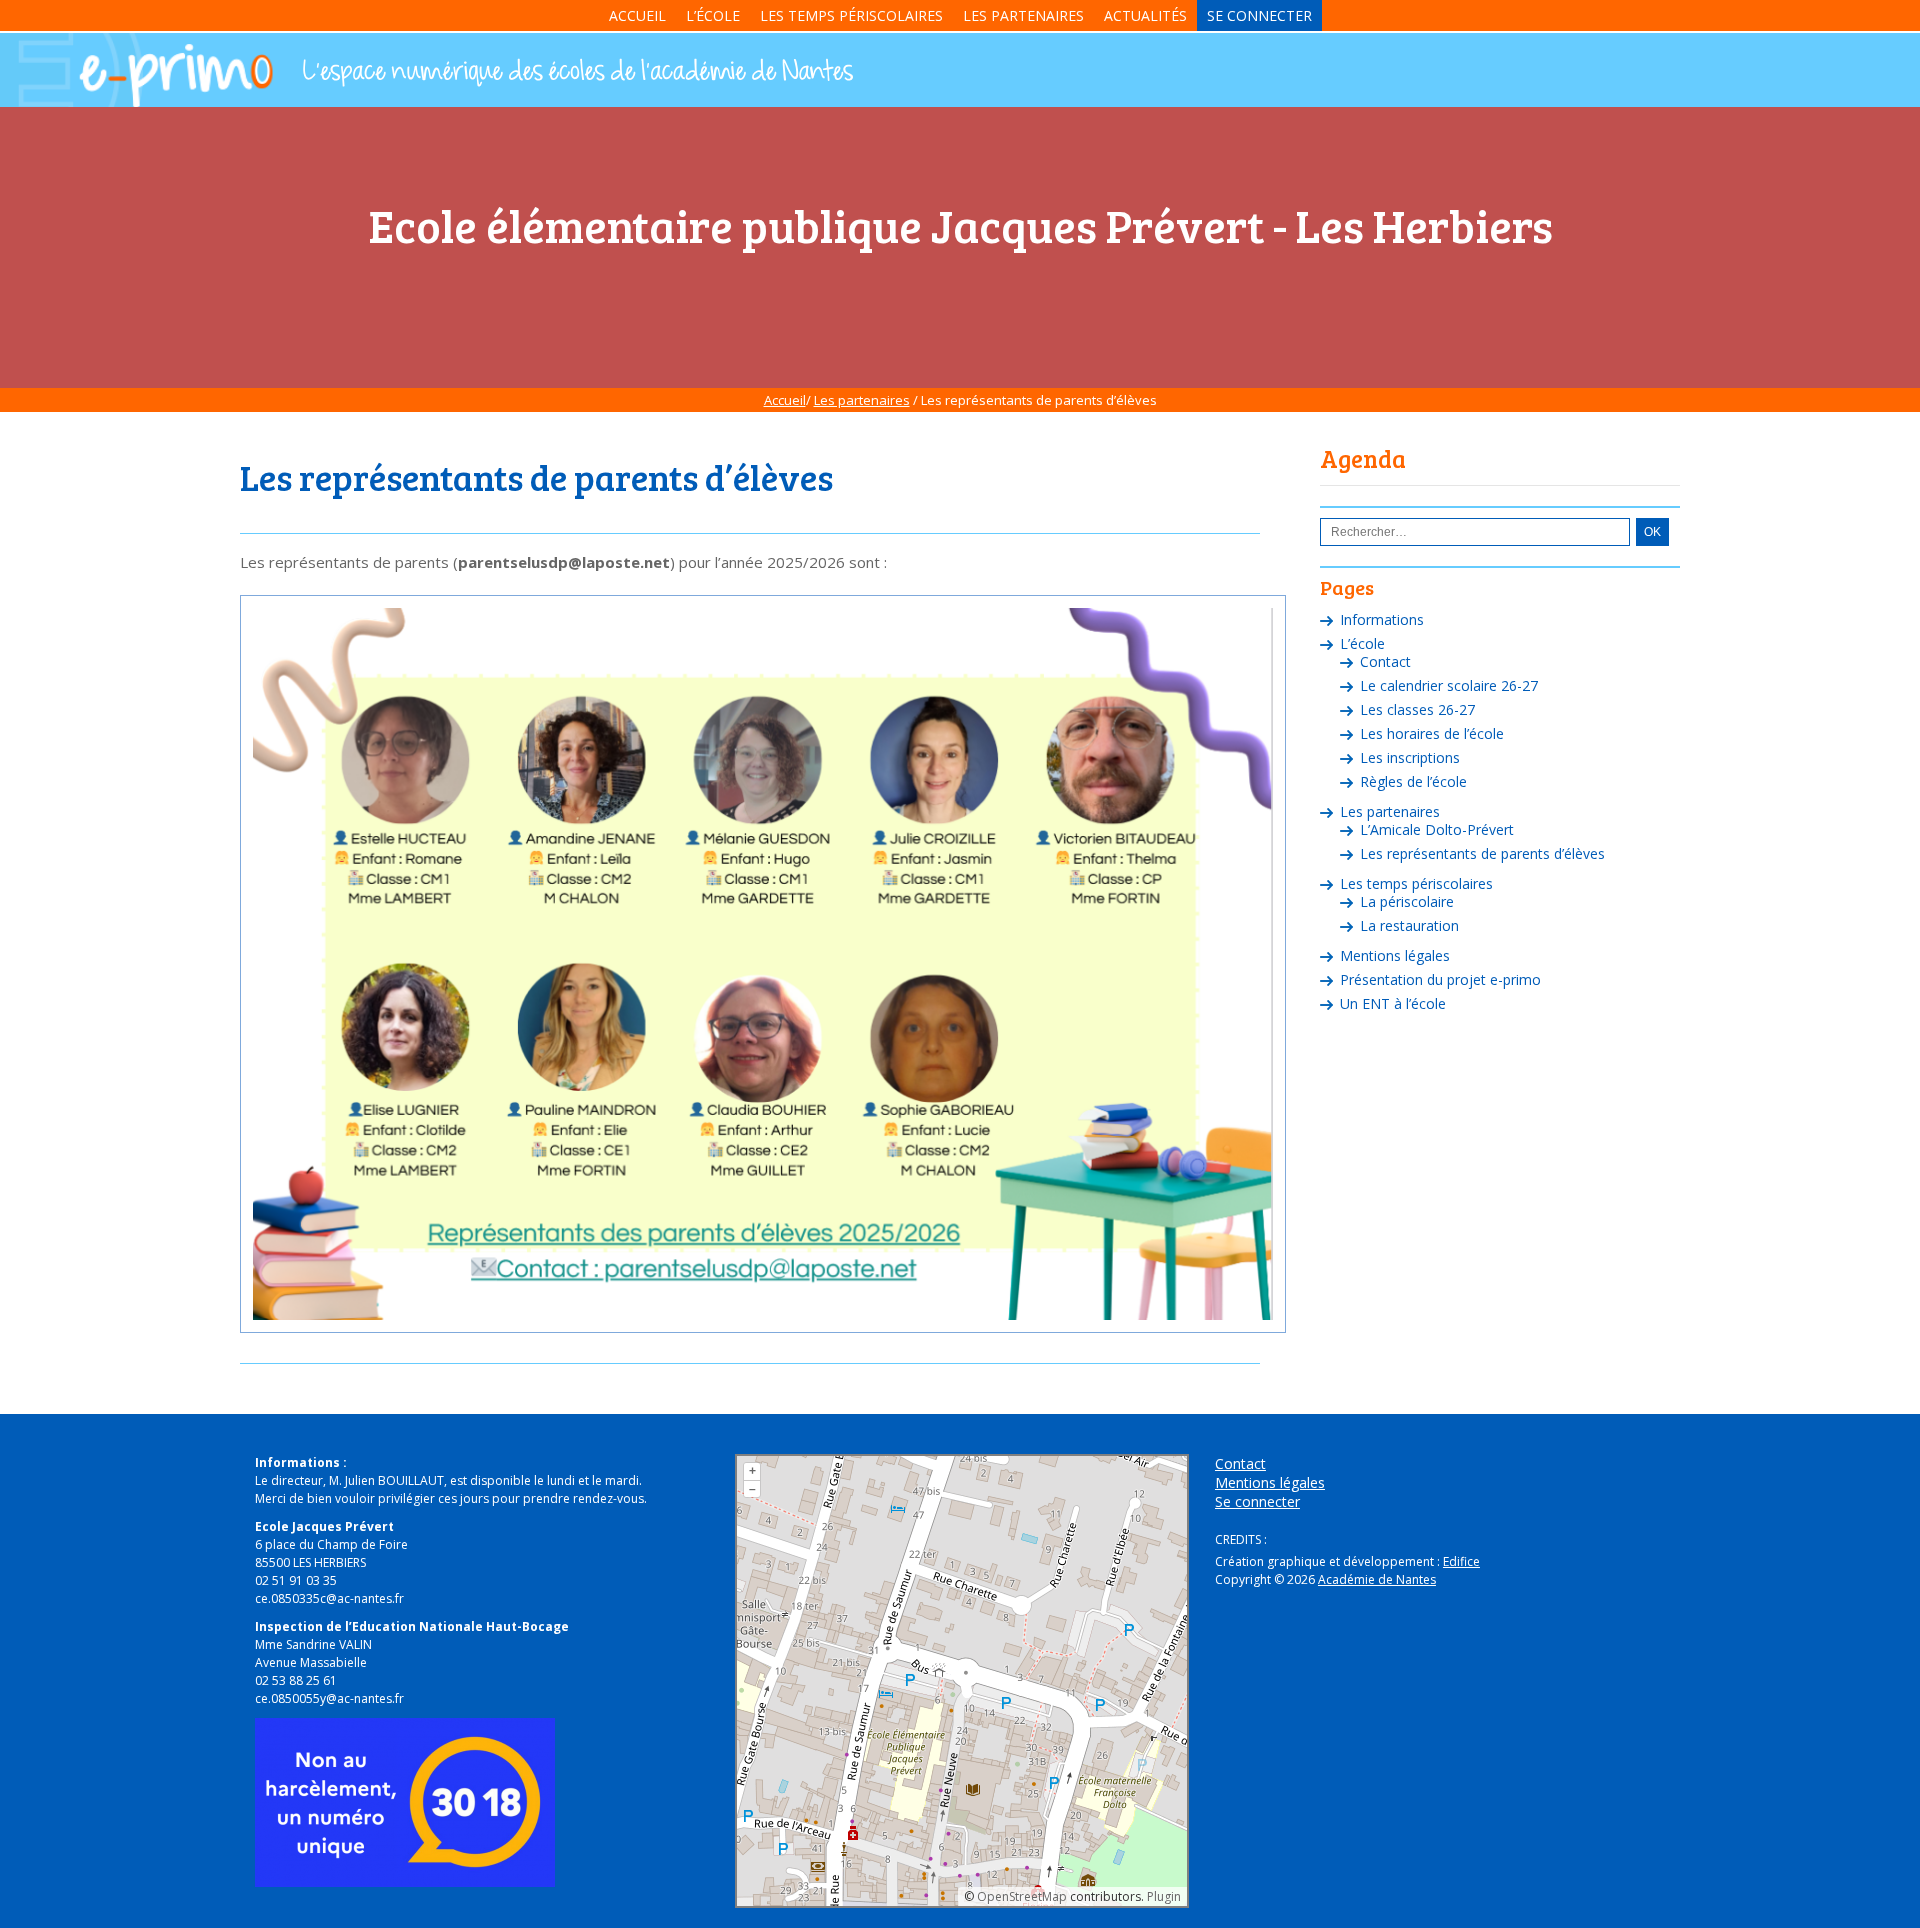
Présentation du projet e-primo (1440, 979)
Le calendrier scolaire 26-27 (1449, 685)
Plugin (1162, 1896)
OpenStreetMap (1022, 1896)
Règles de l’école (1413, 781)
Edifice (1461, 1561)
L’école (713, 15)
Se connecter (1259, 15)
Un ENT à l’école (1393, 1003)
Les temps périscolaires (851, 15)
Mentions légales (1395, 955)
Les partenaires (1023, 15)
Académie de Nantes (1377, 1579)
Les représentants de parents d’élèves (1482, 853)
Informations (1382, 619)
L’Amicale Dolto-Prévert (1437, 829)
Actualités (1145, 15)
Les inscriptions (1410, 757)
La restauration (1409, 925)
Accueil (637, 15)
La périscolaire (1407, 901)
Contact (1385, 661)
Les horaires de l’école (1432, 733)
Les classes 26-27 (1417, 709)
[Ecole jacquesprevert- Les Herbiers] (576, 73)
